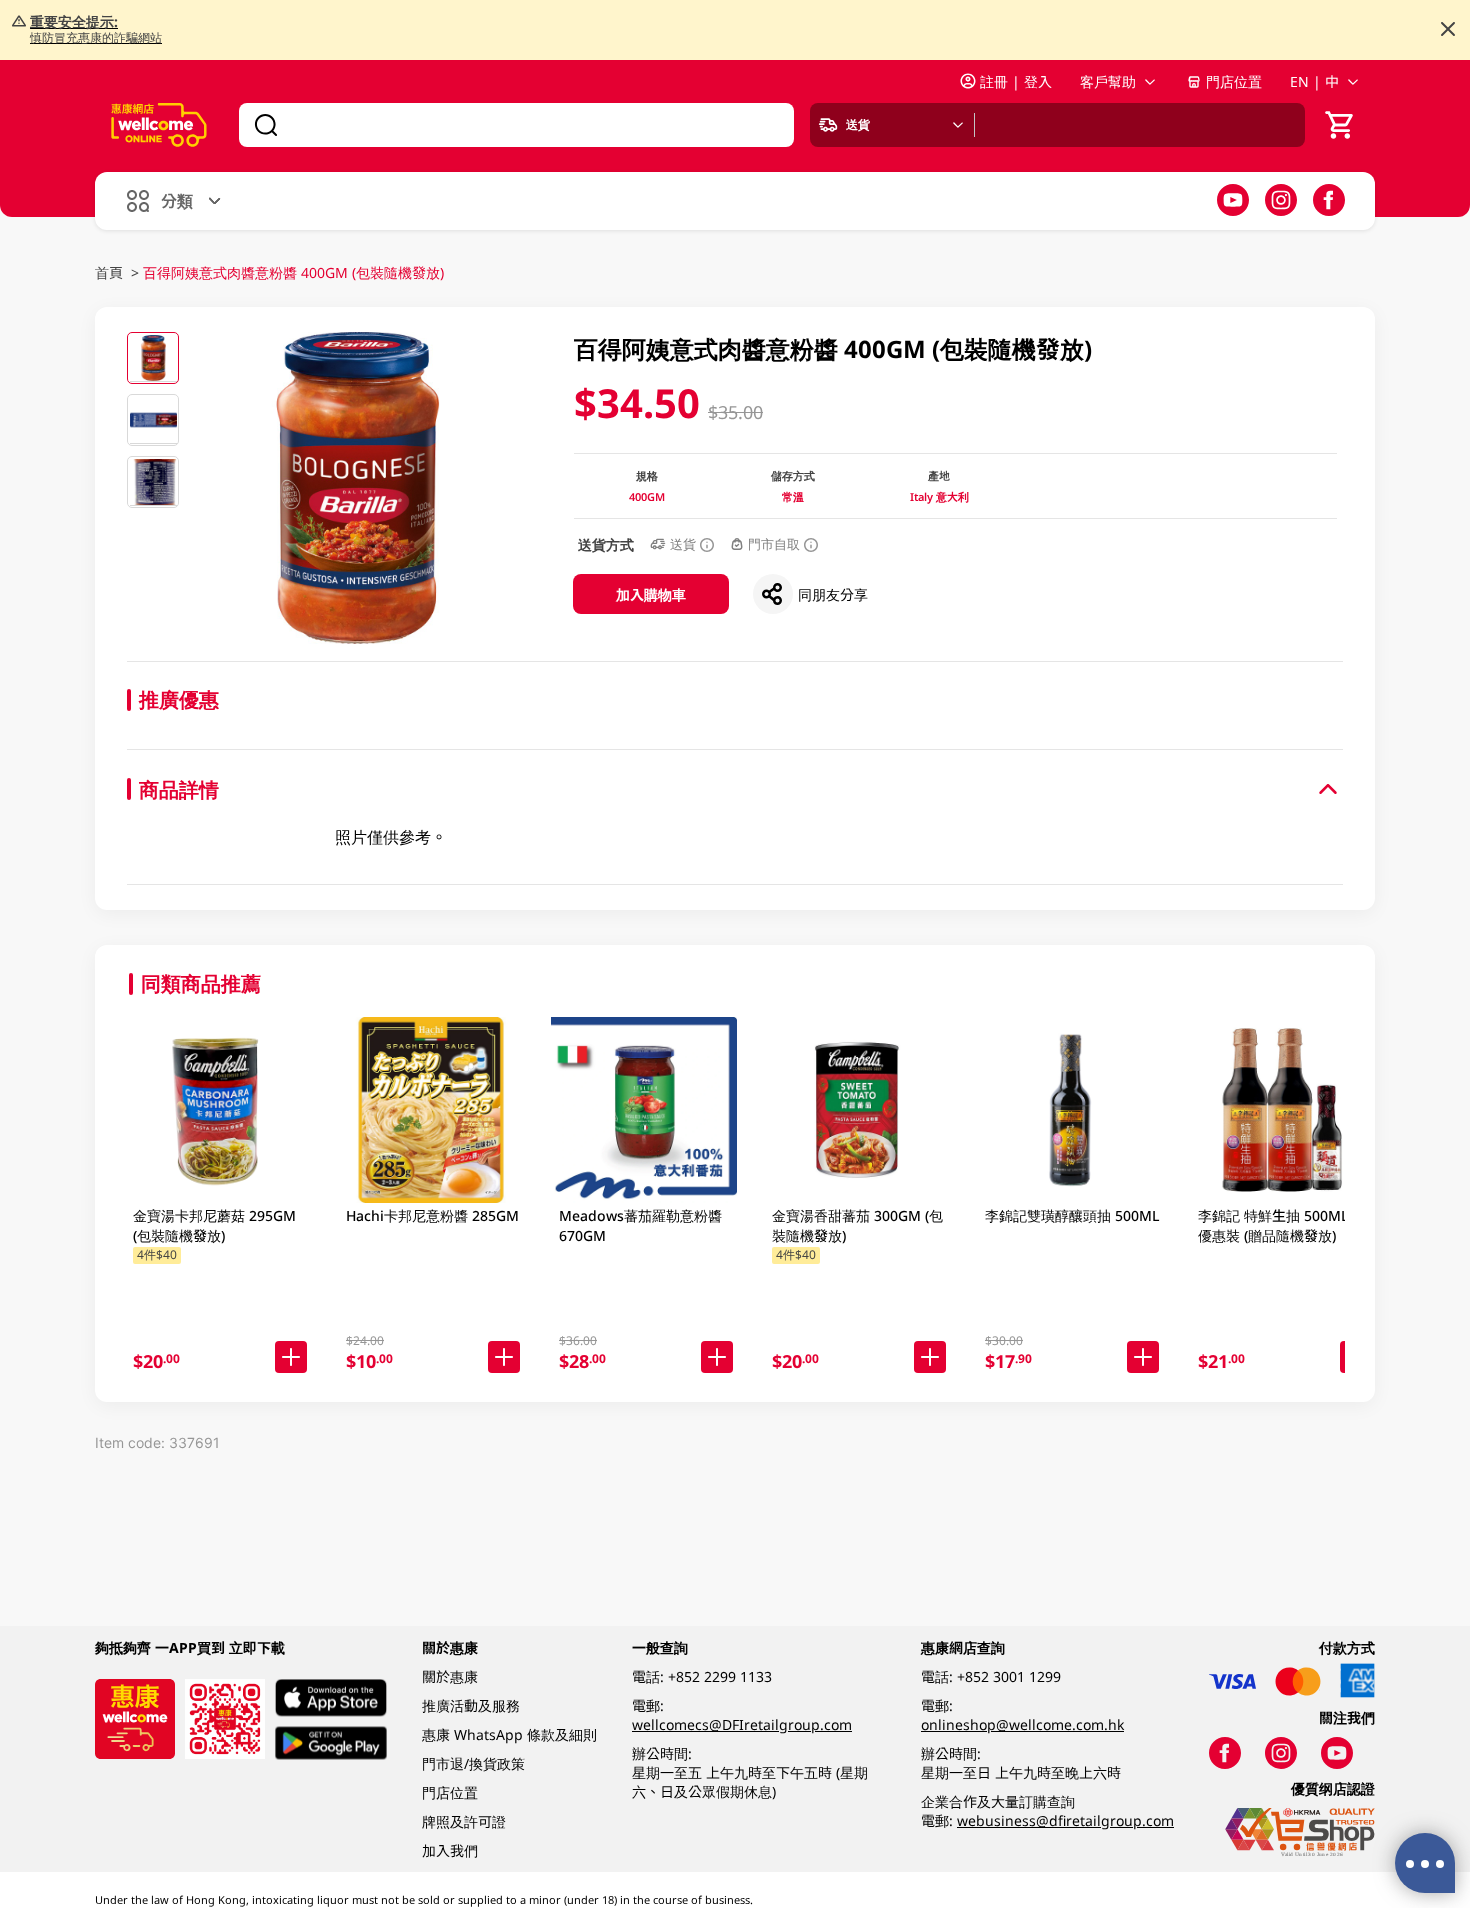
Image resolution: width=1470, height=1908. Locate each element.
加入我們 (450, 1850)
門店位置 (1234, 81)
